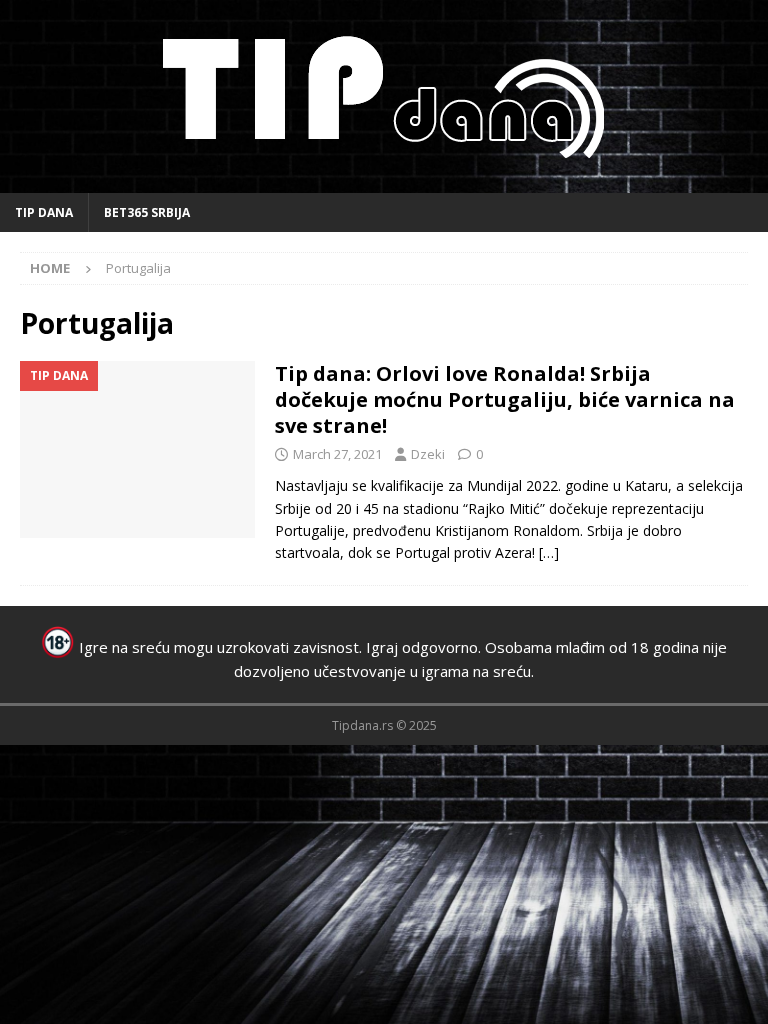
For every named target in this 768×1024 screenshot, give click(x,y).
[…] (549, 552)
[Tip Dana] (137, 449)
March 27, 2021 (337, 454)
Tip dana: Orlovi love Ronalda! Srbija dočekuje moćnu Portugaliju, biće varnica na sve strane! (505, 399)
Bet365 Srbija (147, 212)
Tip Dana (44, 212)
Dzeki (428, 454)
